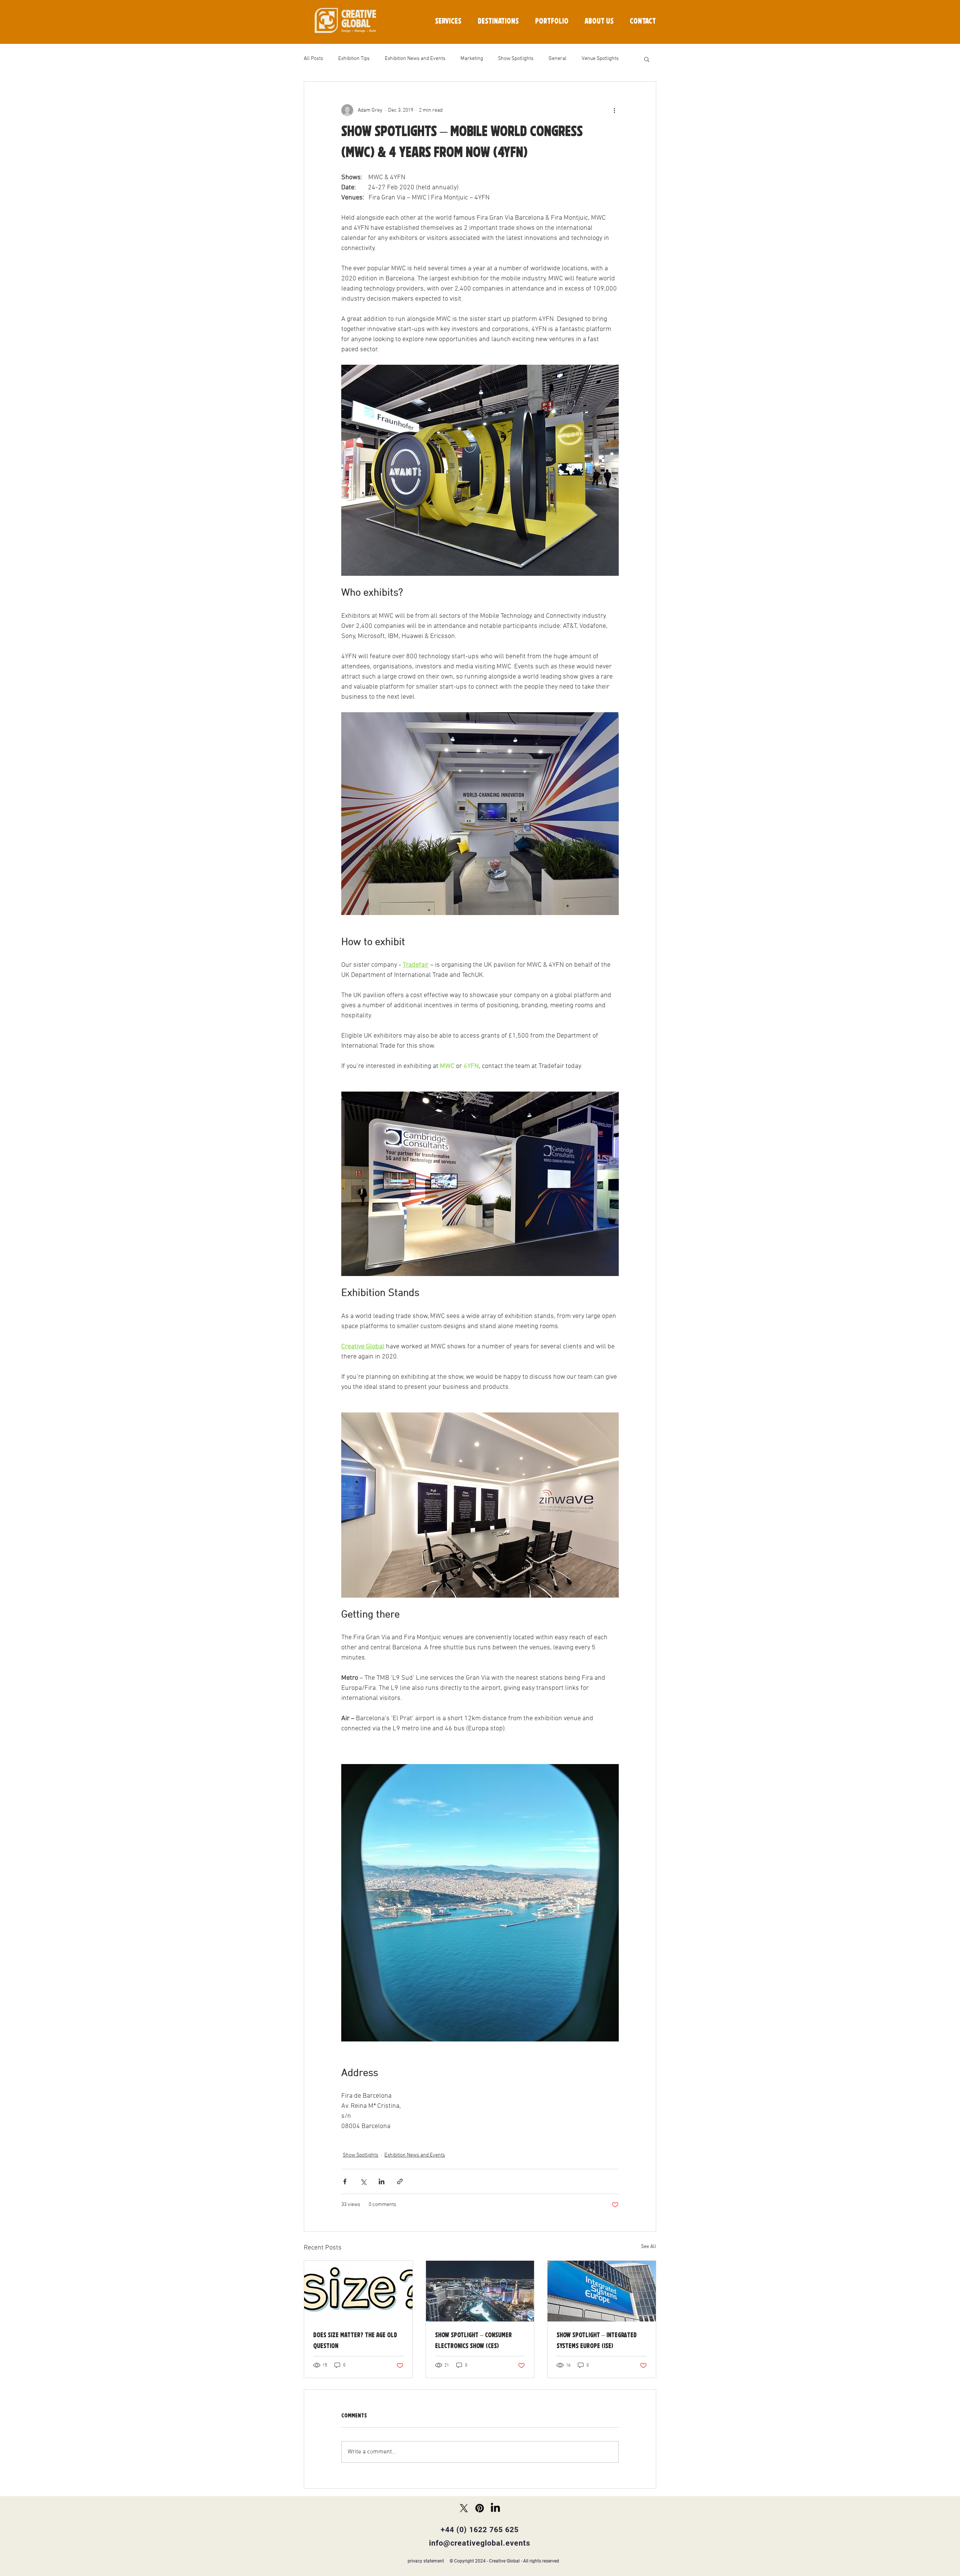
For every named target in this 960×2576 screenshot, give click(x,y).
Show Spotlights (516, 59)
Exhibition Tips (354, 59)
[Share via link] (400, 2181)
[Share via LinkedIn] (382, 2181)
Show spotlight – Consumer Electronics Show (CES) (473, 2342)
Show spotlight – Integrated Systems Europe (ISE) (597, 2342)
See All (649, 2247)
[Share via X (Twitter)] (363, 2181)
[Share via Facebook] (345, 2181)
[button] (647, 59)
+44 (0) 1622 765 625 (480, 2530)
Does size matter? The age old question (355, 2342)
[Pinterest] (480, 2508)
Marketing (472, 59)
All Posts (313, 59)
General (558, 59)
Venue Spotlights (600, 59)
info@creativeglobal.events (480, 2543)
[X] (464, 2508)
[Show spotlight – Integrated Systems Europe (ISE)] (602, 2291)
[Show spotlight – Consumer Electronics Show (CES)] (480, 2291)
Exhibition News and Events (415, 59)
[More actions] (614, 110)
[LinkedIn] (495, 2508)
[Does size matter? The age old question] (358, 2291)
